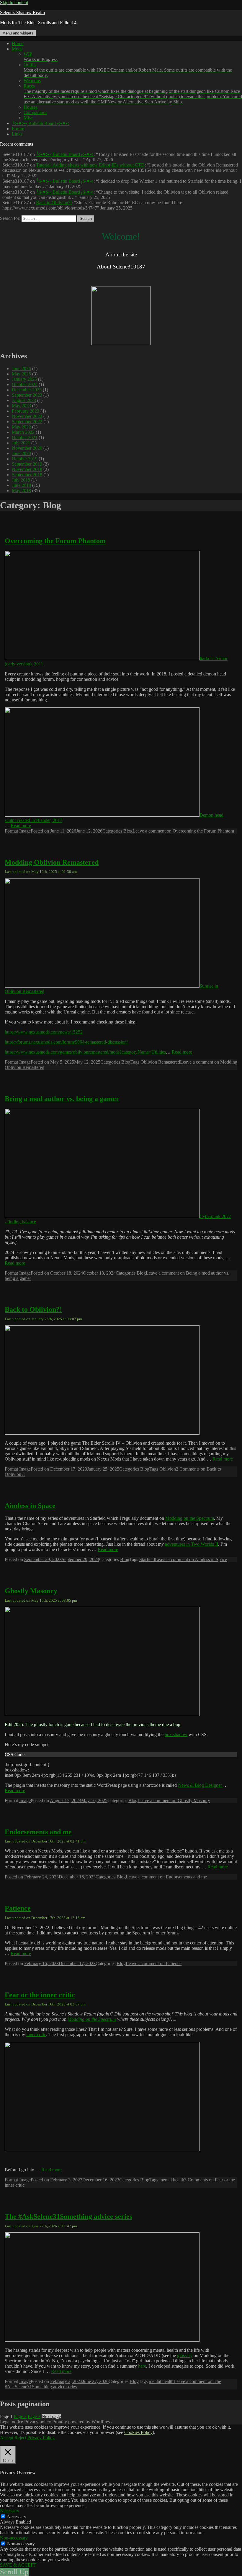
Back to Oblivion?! (54, 203)
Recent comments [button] (17, 144)
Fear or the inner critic (40, 1995)
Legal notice (12, 2422)
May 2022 (21, 427)
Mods (17, 49)
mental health (172, 2180)
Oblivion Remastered (160, 1062)
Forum (18, 129)
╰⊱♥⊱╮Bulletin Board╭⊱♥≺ (41, 123)
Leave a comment (183, 831)
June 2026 (21, 369)
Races (133, 94)
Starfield (147, 1559)
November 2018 (27, 469)
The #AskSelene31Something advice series (68, 2216)
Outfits (128, 70)
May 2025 (21, 374)
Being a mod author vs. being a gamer (62, 1099)
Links (17, 134)
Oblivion (168, 1469)
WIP (41, 57)
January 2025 (24, 379)
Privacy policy (38, 2422)
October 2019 (25, 459)
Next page (51, 2416)
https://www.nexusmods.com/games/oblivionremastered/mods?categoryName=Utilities (85, 1052)
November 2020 (27, 448)
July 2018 (21, 480)
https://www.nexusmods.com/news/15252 (44, 1032)
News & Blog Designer (201, 1785)
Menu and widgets (18, 33)
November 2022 (27, 416)
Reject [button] (20, 2438)
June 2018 (21, 485)
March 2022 (23, 432)
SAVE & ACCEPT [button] (18, 2565)
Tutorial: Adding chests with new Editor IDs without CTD (90, 165)
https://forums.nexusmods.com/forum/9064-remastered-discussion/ (66, 1042)
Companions (35, 112)
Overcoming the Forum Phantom (55, 541)
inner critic (36, 2034)
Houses (31, 107)
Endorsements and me (38, 1832)
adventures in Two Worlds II (192, 1544)
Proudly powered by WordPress (82, 2422)
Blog (128, 831)
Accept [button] (7, 2438)
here (142, 2366)
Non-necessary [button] (14, 2538)
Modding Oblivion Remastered (52, 862)
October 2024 (25, 384)
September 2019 (27, 464)
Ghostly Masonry (31, 1591)
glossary (185, 2355)
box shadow (176, 1734)
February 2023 (26, 411)
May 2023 (21, 406)
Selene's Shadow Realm (22, 13)
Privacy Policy (41, 2438)
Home (18, 43)
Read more (21, 826)
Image (25, 831)
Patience (18, 1908)
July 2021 (21, 443)
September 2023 (27, 395)
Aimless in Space (30, 1506)
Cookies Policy (138, 2432)
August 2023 (24, 400)
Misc (28, 118)
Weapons (32, 81)
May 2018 (21, 491)
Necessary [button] (10, 2511)
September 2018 (27, 475)
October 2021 (25, 437)
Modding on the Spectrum (190, 1518)
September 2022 (27, 422)
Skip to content (14, 3)
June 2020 (21, 453)
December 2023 (27, 390)
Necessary (17, 2517)
